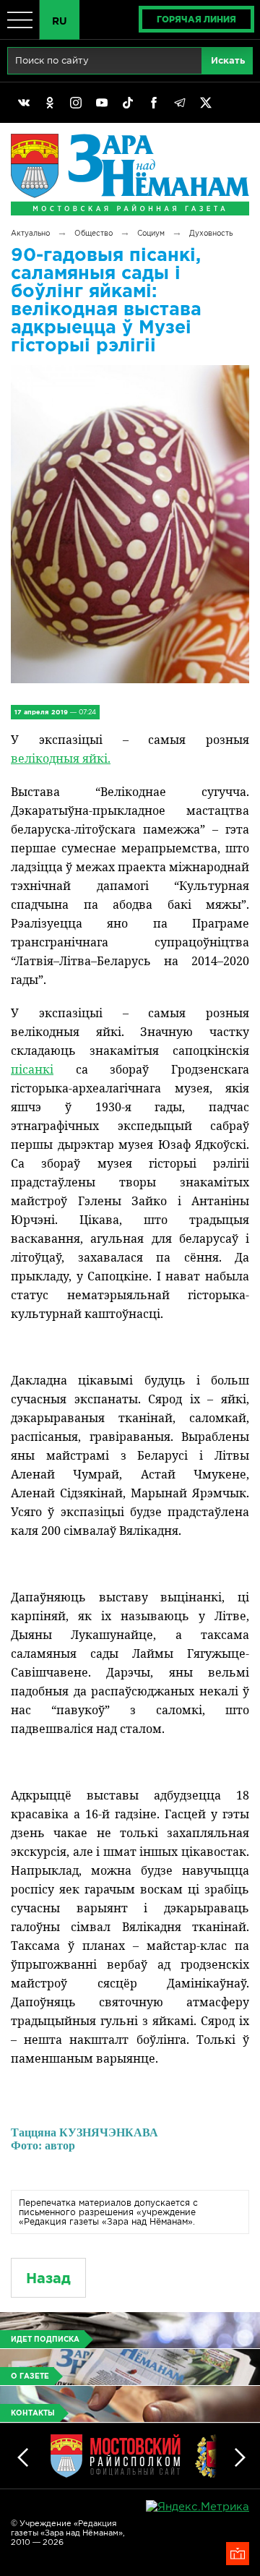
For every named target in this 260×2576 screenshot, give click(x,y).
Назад (48, 2278)
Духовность (211, 233)
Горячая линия (196, 19)
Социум (151, 233)
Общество (94, 233)
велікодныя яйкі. (61, 758)
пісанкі (32, 1069)
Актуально (30, 233)
